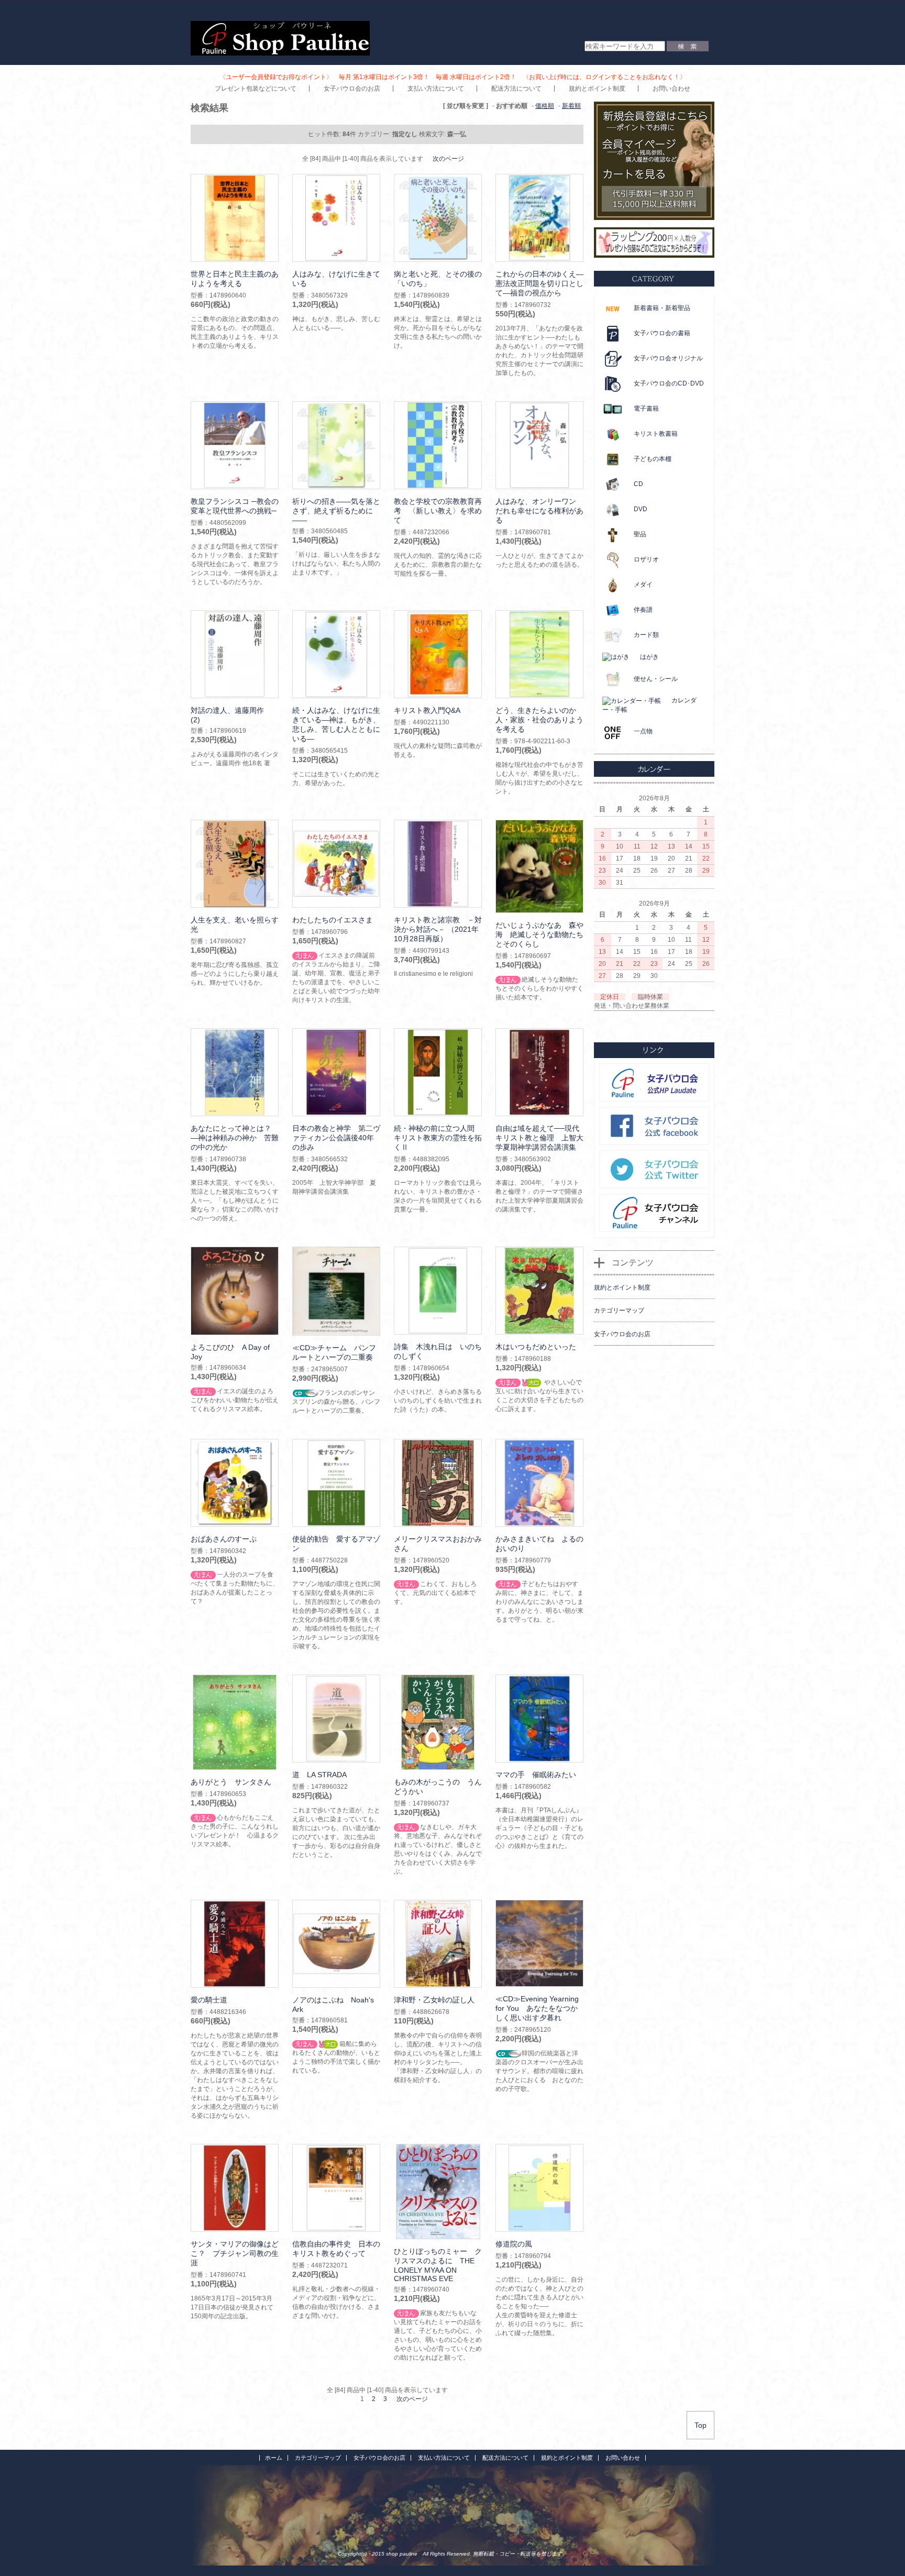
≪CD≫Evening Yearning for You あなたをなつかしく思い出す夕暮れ (537, 2008)
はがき (649, 657)
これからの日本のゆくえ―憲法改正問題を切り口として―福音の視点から (539, 283)
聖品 (640, 534)
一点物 (643, 731)
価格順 (545, 106)
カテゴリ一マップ (318, 2458)
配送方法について (516, 89)
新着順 (571, 106)
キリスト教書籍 (656, 434)
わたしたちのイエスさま (333, 920)
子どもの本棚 (653, 459)
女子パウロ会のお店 (352, 89)
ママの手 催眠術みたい (536, 1775)
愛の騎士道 (209, 2000)
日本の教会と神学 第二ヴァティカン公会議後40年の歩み (336, 1138)
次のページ (448, 159)
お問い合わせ (671, 89)
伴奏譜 (643, 610)
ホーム (274, 2458)
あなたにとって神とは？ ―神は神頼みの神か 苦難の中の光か (235, 1138)
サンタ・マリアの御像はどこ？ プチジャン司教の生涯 (235, 2253)
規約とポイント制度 (597, 89)
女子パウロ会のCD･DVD (669, 383)
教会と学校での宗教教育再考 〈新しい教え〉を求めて (438, 511)
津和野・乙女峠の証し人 (434, 2000)
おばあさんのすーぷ (224, 1539)
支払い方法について (436, 89)
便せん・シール (656, 679)
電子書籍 (646, 409)
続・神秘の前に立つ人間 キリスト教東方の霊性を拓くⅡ (438, 1138)
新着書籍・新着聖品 (662, 308)
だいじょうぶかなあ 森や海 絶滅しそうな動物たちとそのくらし (539, 934)
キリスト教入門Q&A (427, 710)
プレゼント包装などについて (256, 89)
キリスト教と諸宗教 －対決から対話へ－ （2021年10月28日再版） (438, 929)
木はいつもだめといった (536, 1347)
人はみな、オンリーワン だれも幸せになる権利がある (539, 511)
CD (638, 484)
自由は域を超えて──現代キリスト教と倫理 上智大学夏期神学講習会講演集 (539, 1138)
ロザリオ (646, 559)
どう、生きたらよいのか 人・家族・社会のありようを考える (539, 720)
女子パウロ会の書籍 (662, 333)
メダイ (643, 585)
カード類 (646, 635)
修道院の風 (514, 2244)
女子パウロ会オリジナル (668, 358)
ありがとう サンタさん (231, 1782)
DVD (641, 509)
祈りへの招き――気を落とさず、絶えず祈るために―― (336, 511)
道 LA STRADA (319, 1775)
